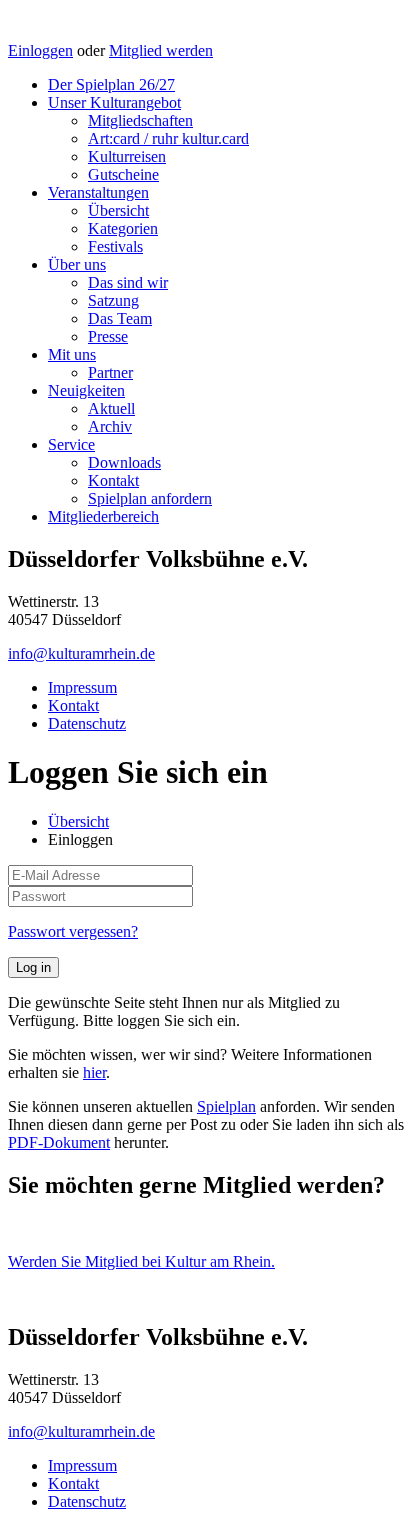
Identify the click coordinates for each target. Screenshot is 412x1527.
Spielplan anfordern (150, 498)
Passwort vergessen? (73, 931)
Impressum (82, 687)
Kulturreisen (127, 156)
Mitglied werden (161, 50)
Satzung (113, 300)
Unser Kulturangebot (114, 102)
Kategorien (123, 228)
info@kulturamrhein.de (81, 653)
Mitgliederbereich (103, 516)
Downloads (124, 462)
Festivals (115, 246)
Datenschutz (87, 723)
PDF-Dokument (59, 1142)
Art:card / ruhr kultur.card (168, 138)
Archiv (110, 426)
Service (71, 444)
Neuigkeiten (86, 390)
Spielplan (226, 1106)
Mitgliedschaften (140, 120)
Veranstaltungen (98, 192)
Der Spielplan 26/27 (111, 84)
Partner (110, 372)
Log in (33, 967)
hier (94, 1072)
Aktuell (111, 408)
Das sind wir (128, 282)
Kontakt (113, 480)
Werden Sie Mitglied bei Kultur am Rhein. (141, 1261)
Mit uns (72, 354)
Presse (108, 336)
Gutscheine (123, 174)
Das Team (120, 318)
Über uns (77, 264)
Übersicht (118, 210)
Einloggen (40, 50)
